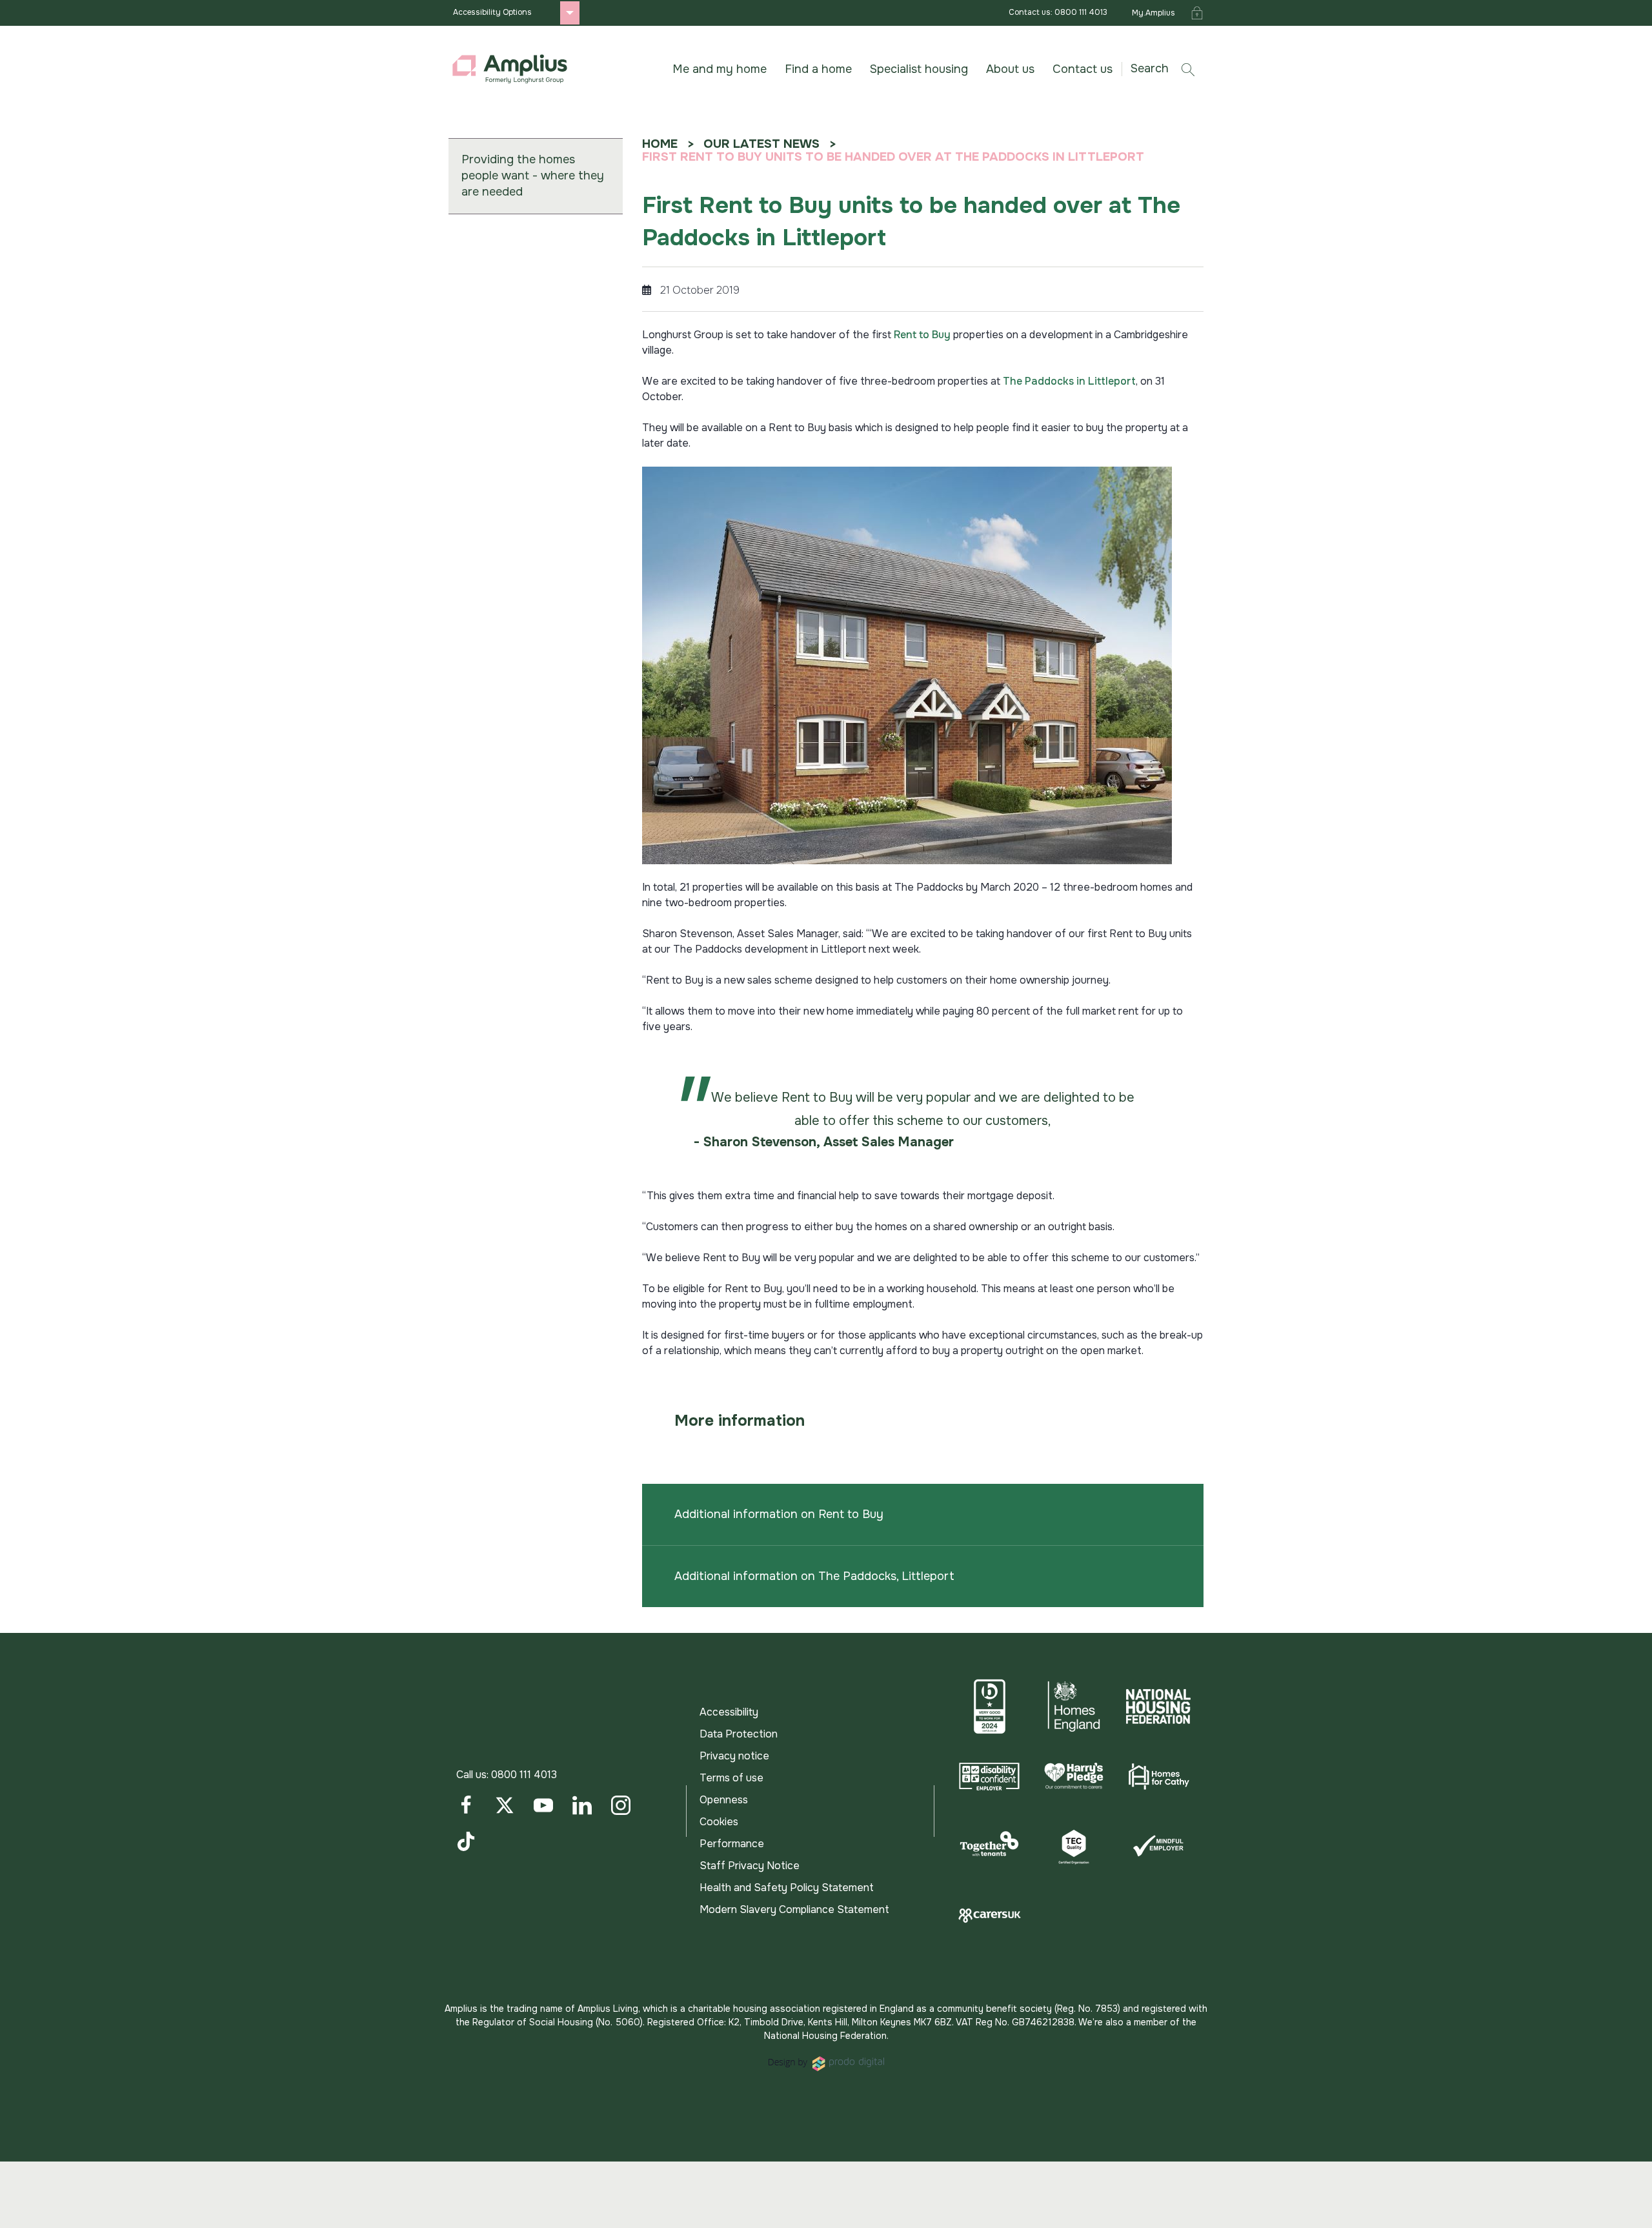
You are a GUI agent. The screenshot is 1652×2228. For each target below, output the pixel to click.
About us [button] (1010, 69)
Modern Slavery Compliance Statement (794, 1909)
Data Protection (739, 1734)
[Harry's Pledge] (1074, 1776)
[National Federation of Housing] (1158, 1706)
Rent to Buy (922, 335)
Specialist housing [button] (919, 69)
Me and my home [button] (720, 69)
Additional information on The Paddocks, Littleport (814, 1576)
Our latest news (761, 144)
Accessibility (729, 1712)
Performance (732, 1844)
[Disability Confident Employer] (990, 1776)
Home (660, 144)
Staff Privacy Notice (750, 1866)
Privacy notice (734, 1756)
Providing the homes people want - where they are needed (533, 176)
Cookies (719, 1822)
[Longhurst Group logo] (510, 69)
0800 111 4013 (524, 1775)
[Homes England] (1074, 1706)
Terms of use (731, 1778)
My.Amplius (1153, 13)
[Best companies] (990, 1706)
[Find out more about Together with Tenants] (990, 1846)
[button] (1167, 69)
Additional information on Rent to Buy (779, 1514)
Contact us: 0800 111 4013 (1058, 12)
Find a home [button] (818, 69)
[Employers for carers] (990, 1916)
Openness (724, 1800)
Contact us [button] (1083, 69)
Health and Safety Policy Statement (787, 1888)
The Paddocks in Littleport (1069, 381)
